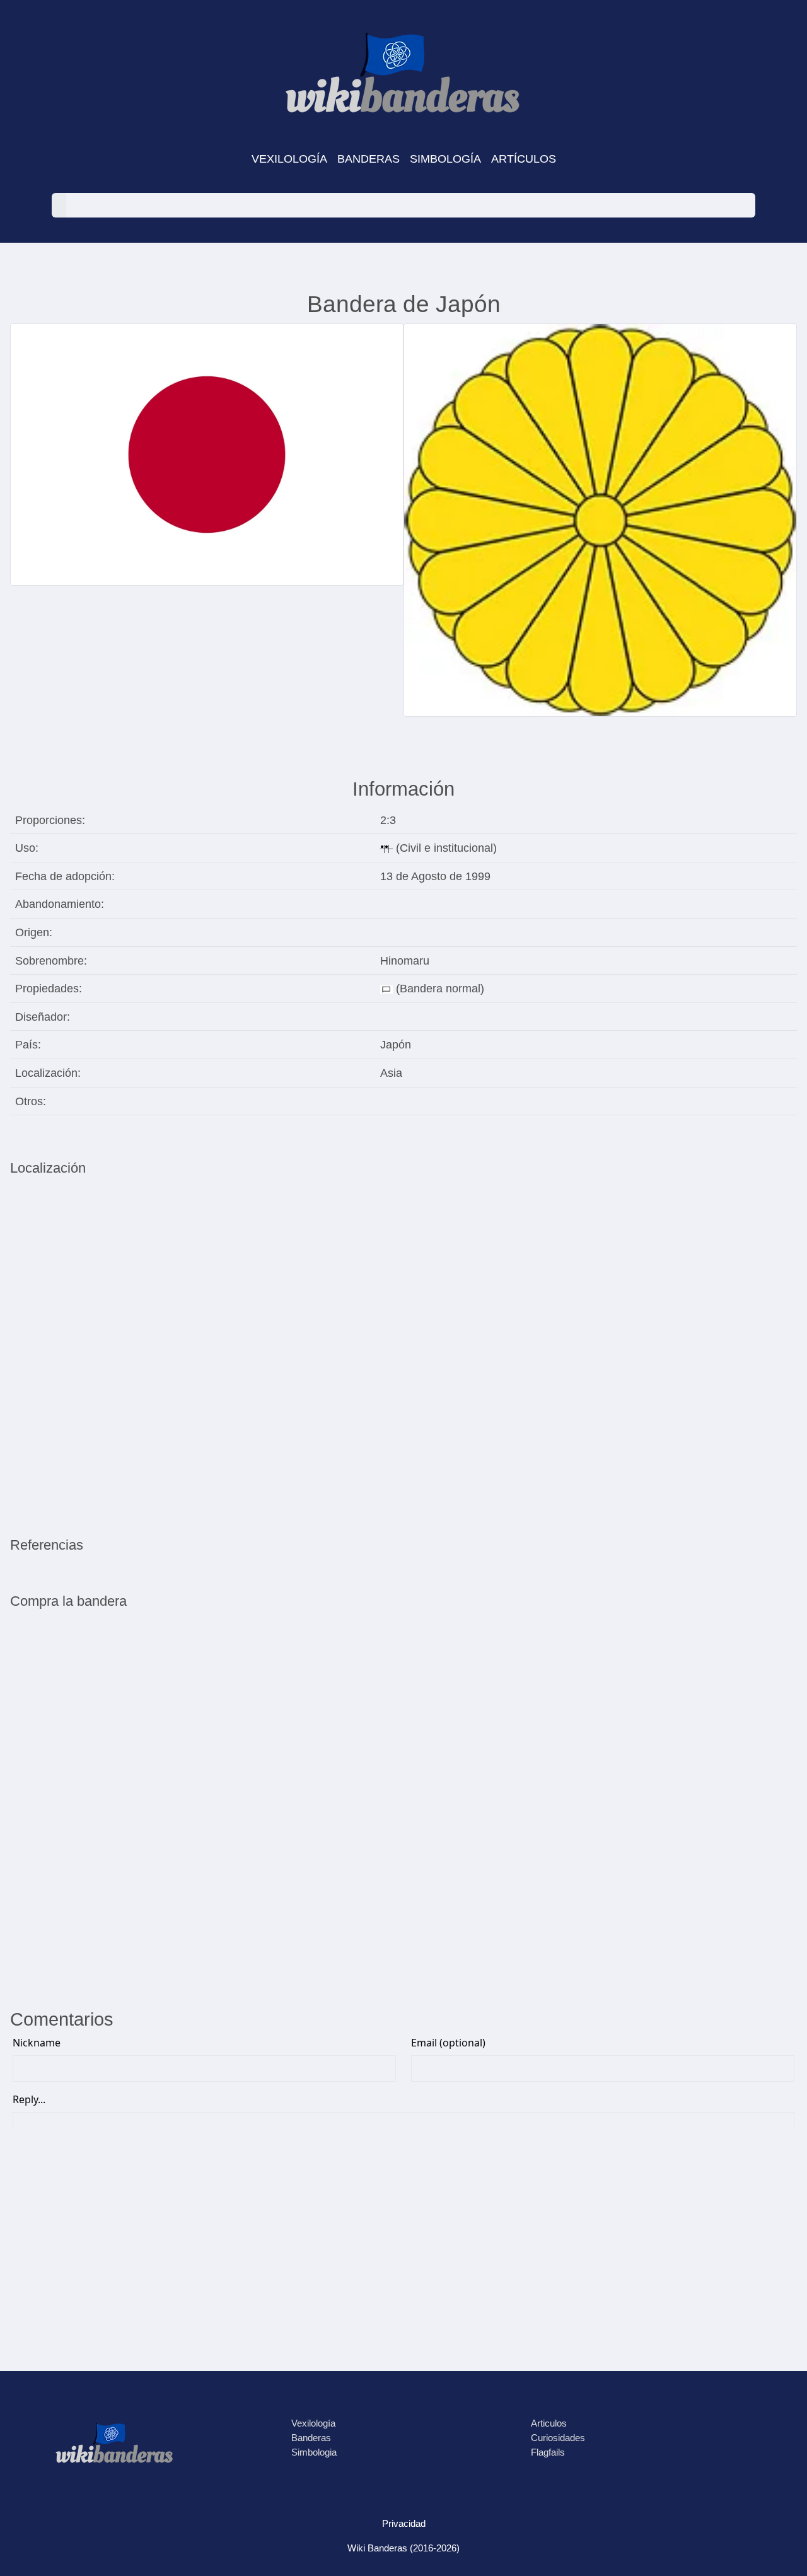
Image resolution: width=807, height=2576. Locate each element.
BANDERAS (369, 159)
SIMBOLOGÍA (445, 159)
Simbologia (314, 2452)
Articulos (549, 2423)
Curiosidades (558, 2438)
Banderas (311, 2438)
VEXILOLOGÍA (289, 159)
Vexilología (313, 2423)
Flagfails (548, 2452)
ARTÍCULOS (524, 159)
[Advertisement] (403, 1890)
